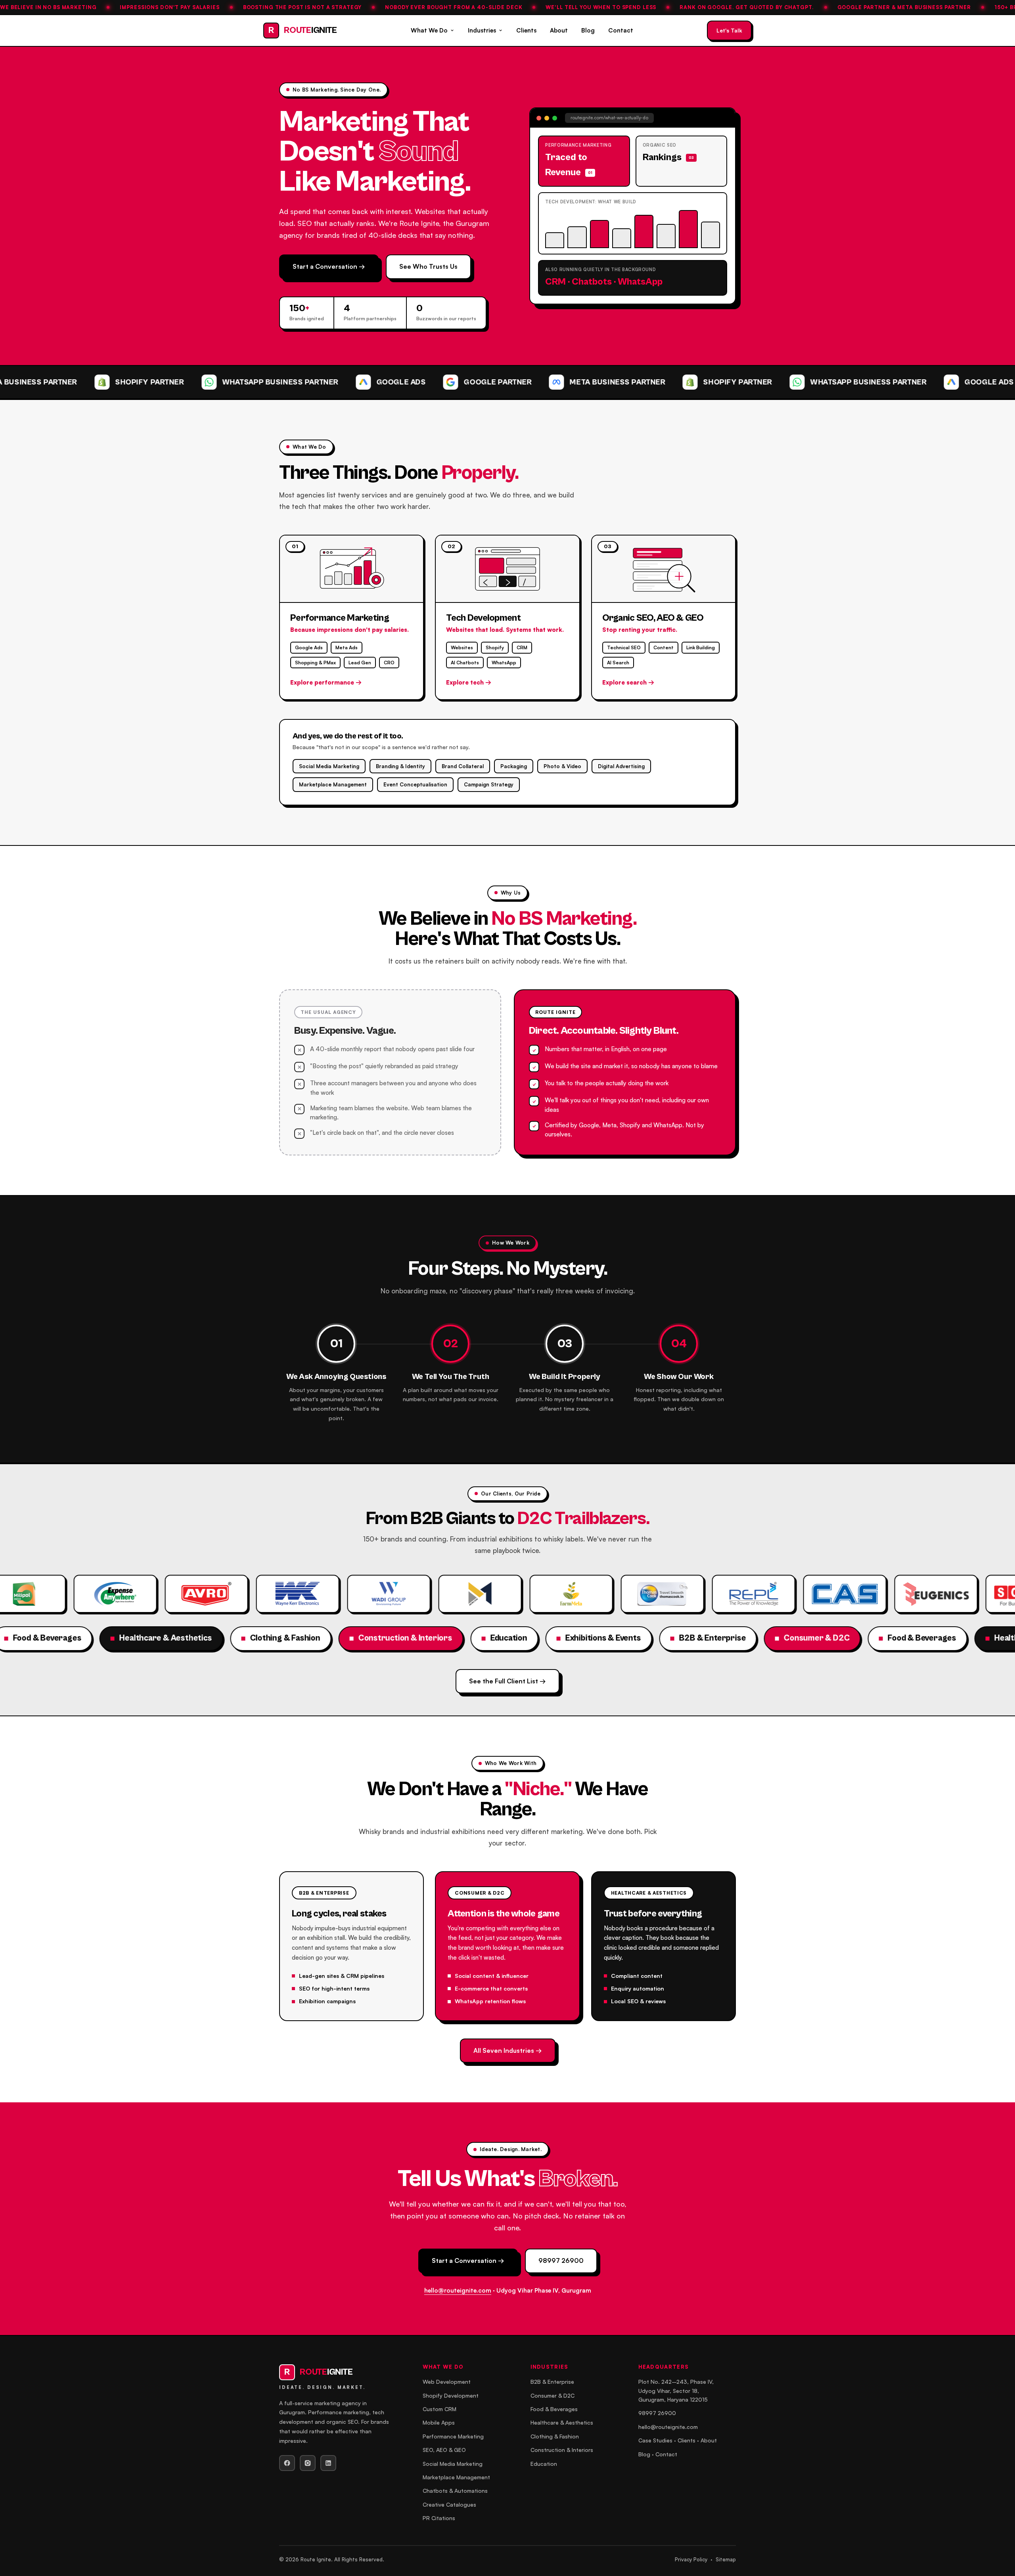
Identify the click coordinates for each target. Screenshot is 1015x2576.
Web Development (447, 2382)
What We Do (429, 30)
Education (544, 2464)
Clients (526, 30)
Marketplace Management (456, 2477)
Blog (588, 30)
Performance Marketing (453, 2436)
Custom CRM (440, 2409)
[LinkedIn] (328, 2463)
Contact (621, 30)
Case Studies (655, 2440)
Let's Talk (729, 30)
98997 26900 (561, 2260)
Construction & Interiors (562, 2450)
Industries (482, 30)
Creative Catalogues (449, 2504)
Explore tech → (469, 682)
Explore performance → (326, 682)
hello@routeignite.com (458, 2290)
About (559, 30)
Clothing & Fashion (555, 2436)
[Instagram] (308, 2463)
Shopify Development (451, 2395)
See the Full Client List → (507, 1681)
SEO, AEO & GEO (444, 2450)
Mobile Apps (439, 2422)
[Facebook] (287, 2463)
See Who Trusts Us (428, 266)
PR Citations (439, 2518)
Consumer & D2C (553, 2395)
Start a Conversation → (329, 266)
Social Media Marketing (453, 2464)
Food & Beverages (554, 2409)
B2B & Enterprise (552, 2382)
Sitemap (726, 2559)
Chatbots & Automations (455, 2491)
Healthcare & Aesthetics (562, 2422)
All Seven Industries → (508, 2050)
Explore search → (628, 682)
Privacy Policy (691, 2559)
